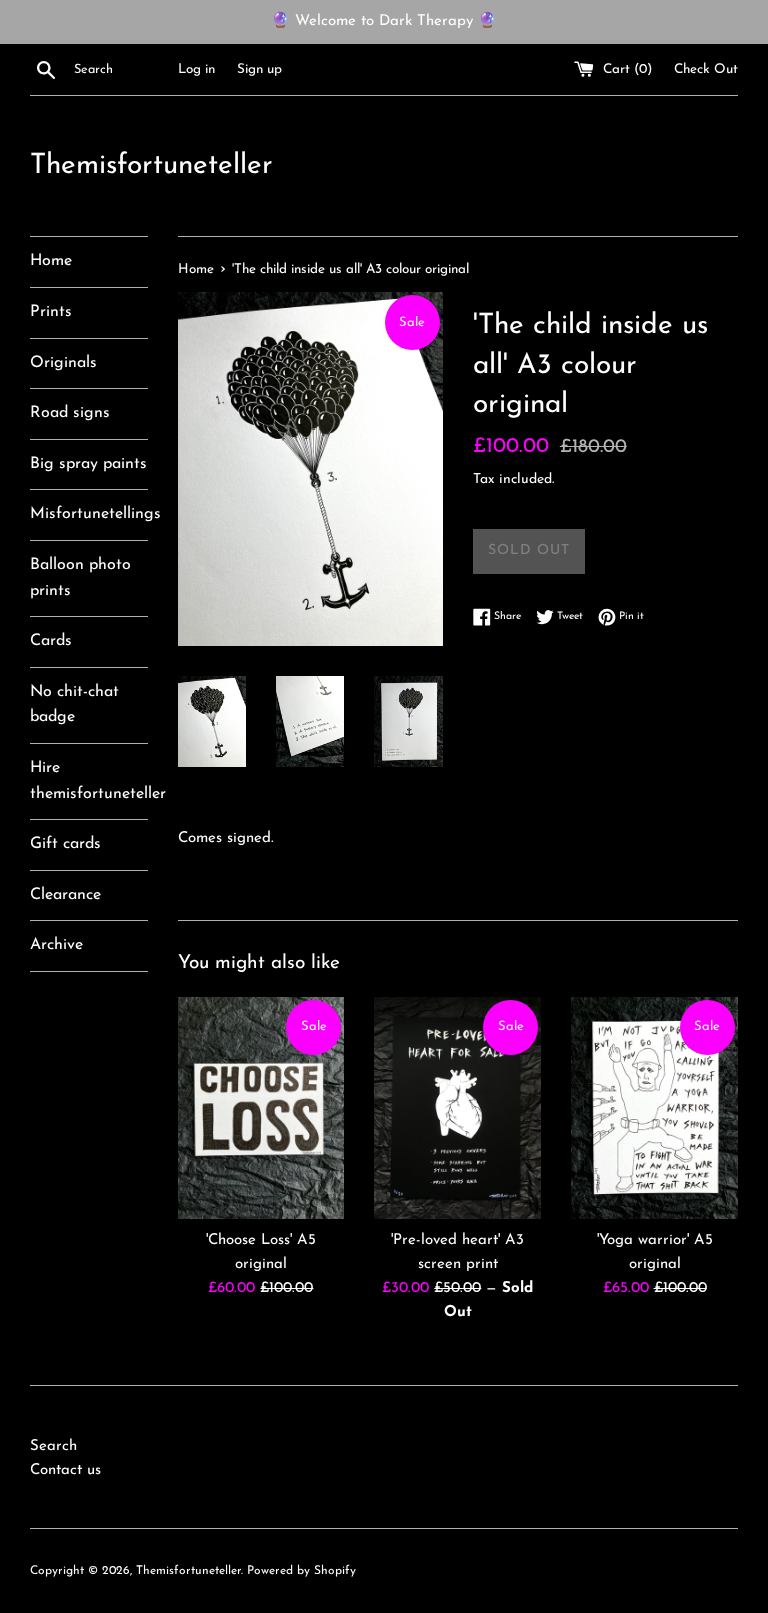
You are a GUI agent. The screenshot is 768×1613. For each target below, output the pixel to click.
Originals (63, 363)
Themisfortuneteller (151, 166)
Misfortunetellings (89, 514)
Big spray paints (88, 464)
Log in (196, 69)
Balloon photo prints (80, 578)
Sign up (259, 69)
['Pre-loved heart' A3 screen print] (457, 1108)
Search (53, 1446)
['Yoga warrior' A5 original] (654, 1108)
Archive (56, 945)
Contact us (65, 1470)
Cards (51, 641)
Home (51, 261)
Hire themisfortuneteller (89, 781)
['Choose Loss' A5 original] (261, 1108)
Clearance (65, 895)
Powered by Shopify (301, 1571)
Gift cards (65, 844)
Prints (51, 312)
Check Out (706, 69)
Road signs (70, 413)
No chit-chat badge (74, 705)
